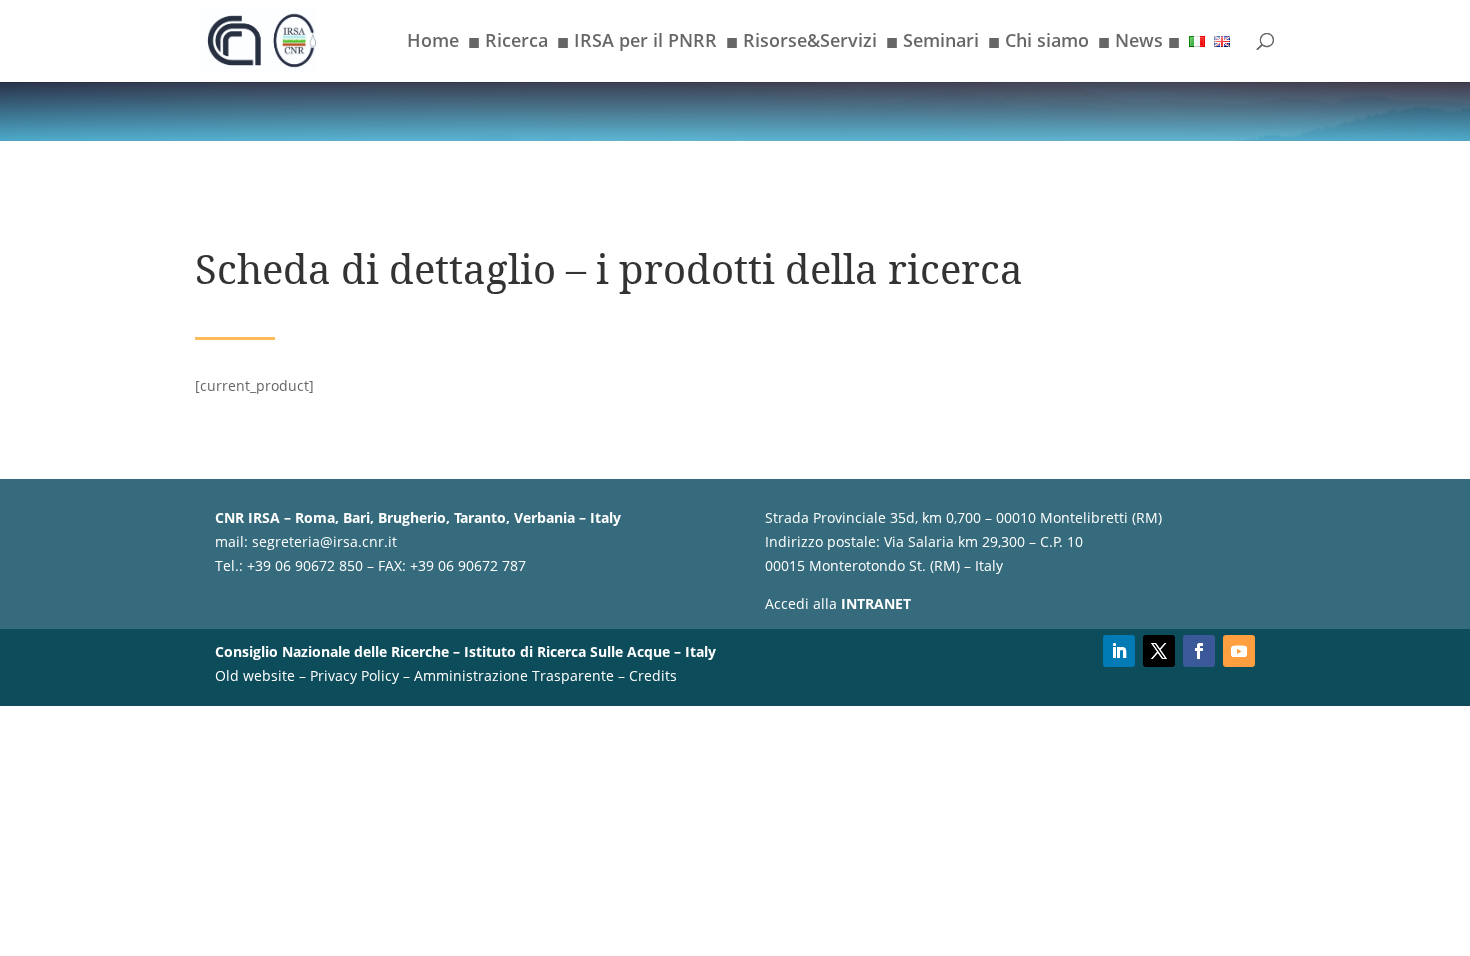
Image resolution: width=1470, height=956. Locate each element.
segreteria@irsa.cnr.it (324, 541)
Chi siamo (1038, 44)
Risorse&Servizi (801, 44)
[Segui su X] (1159, 651)
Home (433, 42)
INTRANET (876, 603)
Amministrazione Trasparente (514, 675)
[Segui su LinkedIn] (1119, 651)
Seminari (932, 44)
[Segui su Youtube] (1239, 651)
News (1139, 44)
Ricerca (508, 44)
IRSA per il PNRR (637, 44)
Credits (653, 675)
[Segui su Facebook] (1199, 651)
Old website (255, 675)
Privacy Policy (354, 675)
